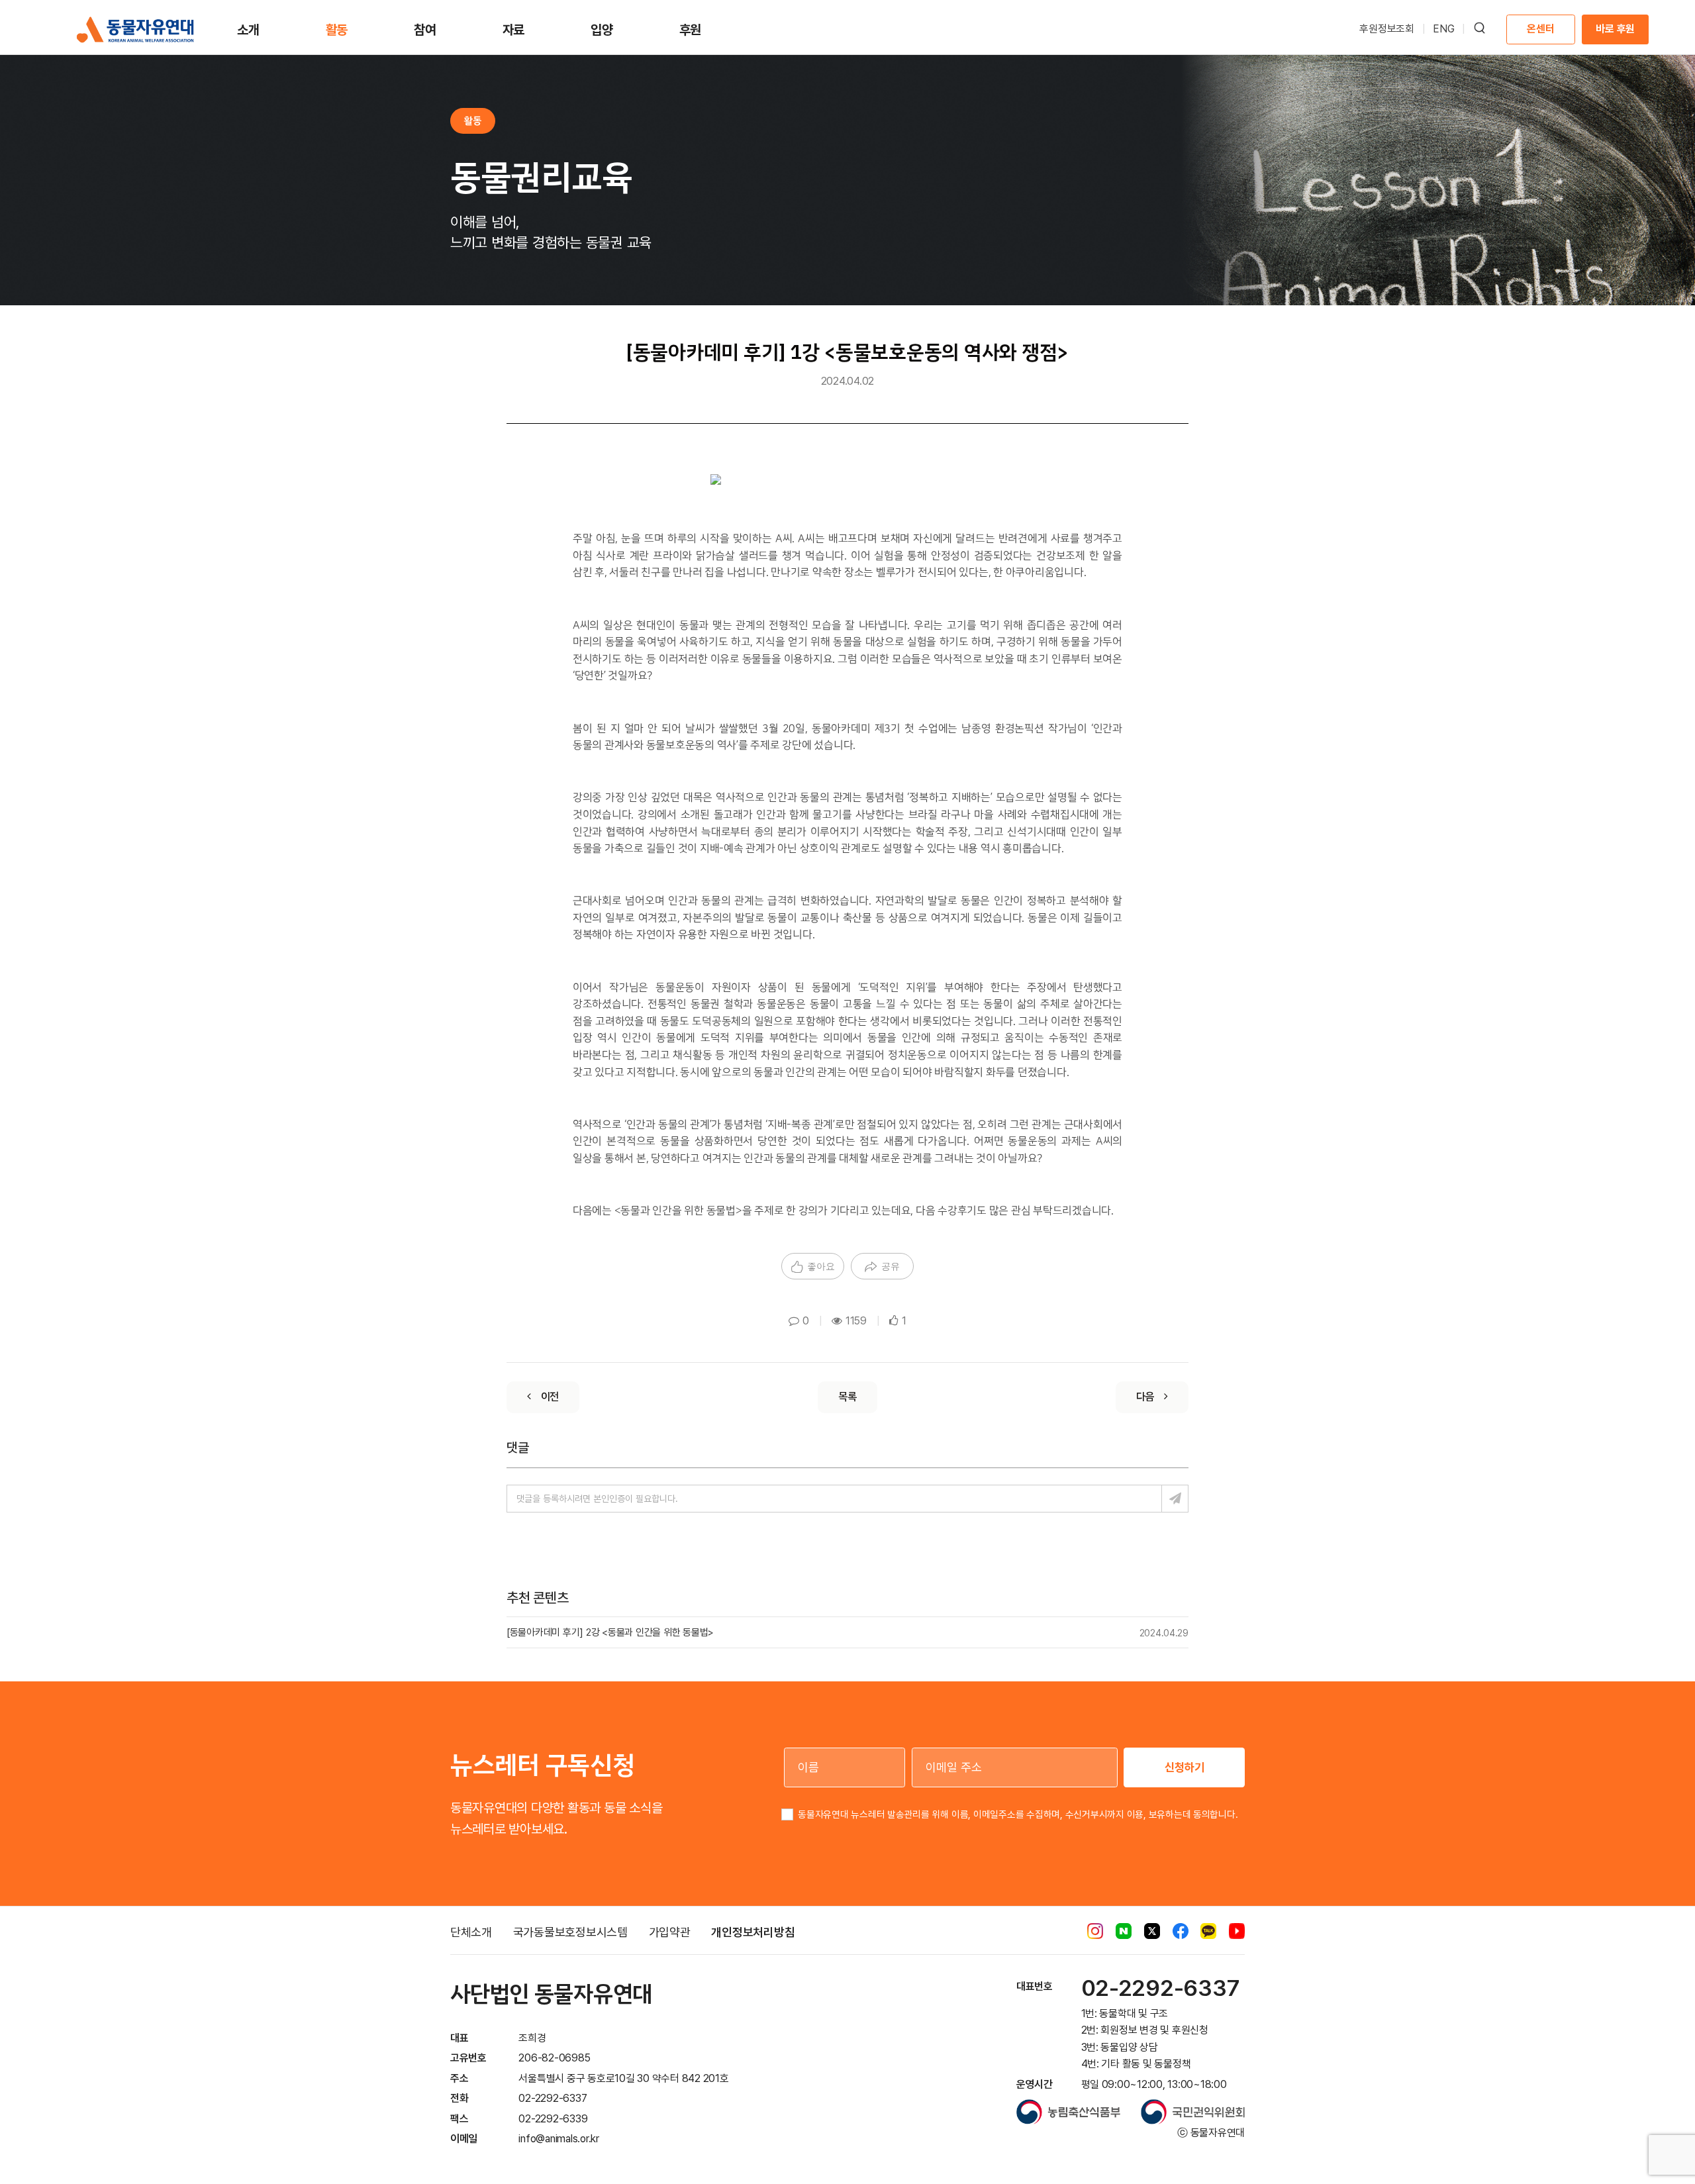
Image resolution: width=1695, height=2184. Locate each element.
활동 (337, 30)
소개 (248, 30)
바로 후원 (1615, 29)
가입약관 (670, 1932)
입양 (602, 30)
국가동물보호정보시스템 (570, 1932)
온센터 (1540, 29)
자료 (514, 30)
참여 (425, 30)
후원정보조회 (1387, 29)
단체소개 (471, 1932)
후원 (691, 30)
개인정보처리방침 (753, 1932)
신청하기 (1185, 1767)
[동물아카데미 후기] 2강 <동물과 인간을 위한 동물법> (610, 1632)
